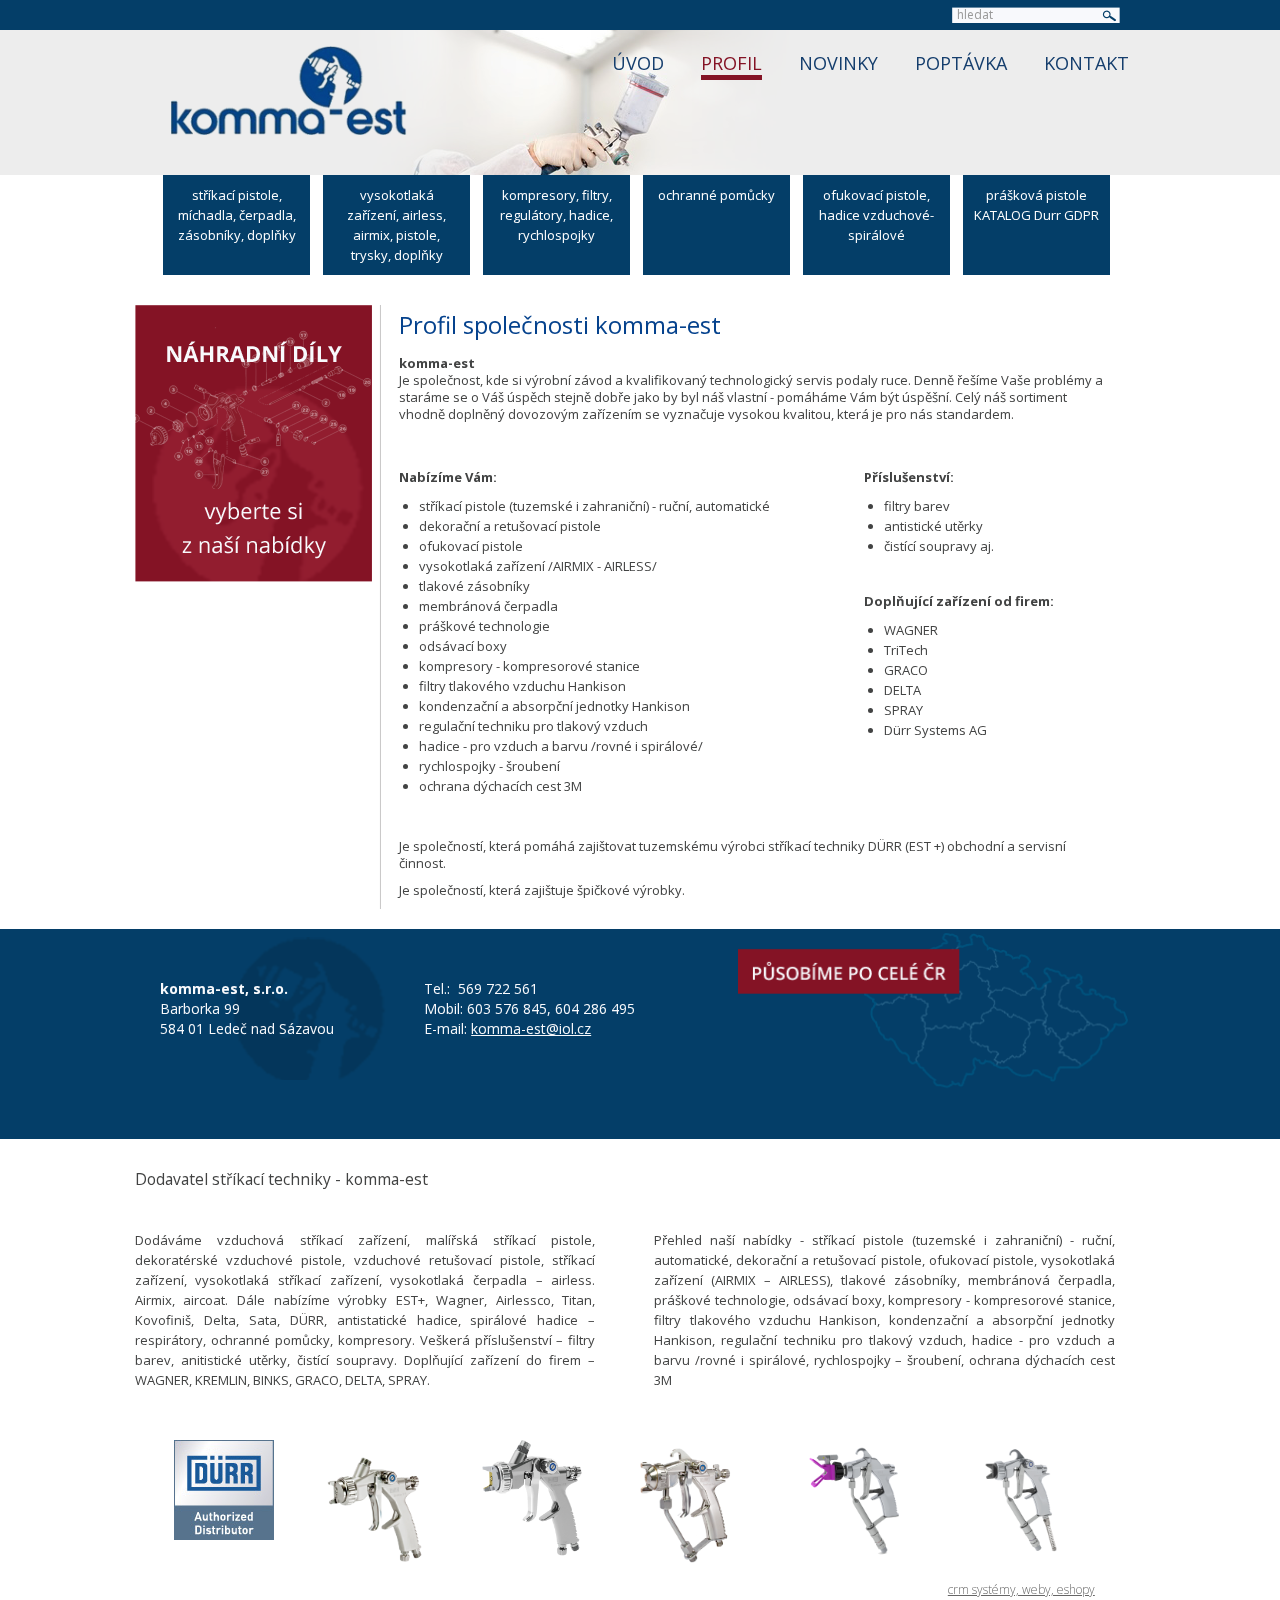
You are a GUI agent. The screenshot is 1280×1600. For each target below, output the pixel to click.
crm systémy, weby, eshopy (1021, 1589)
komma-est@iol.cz (531, 1028)
